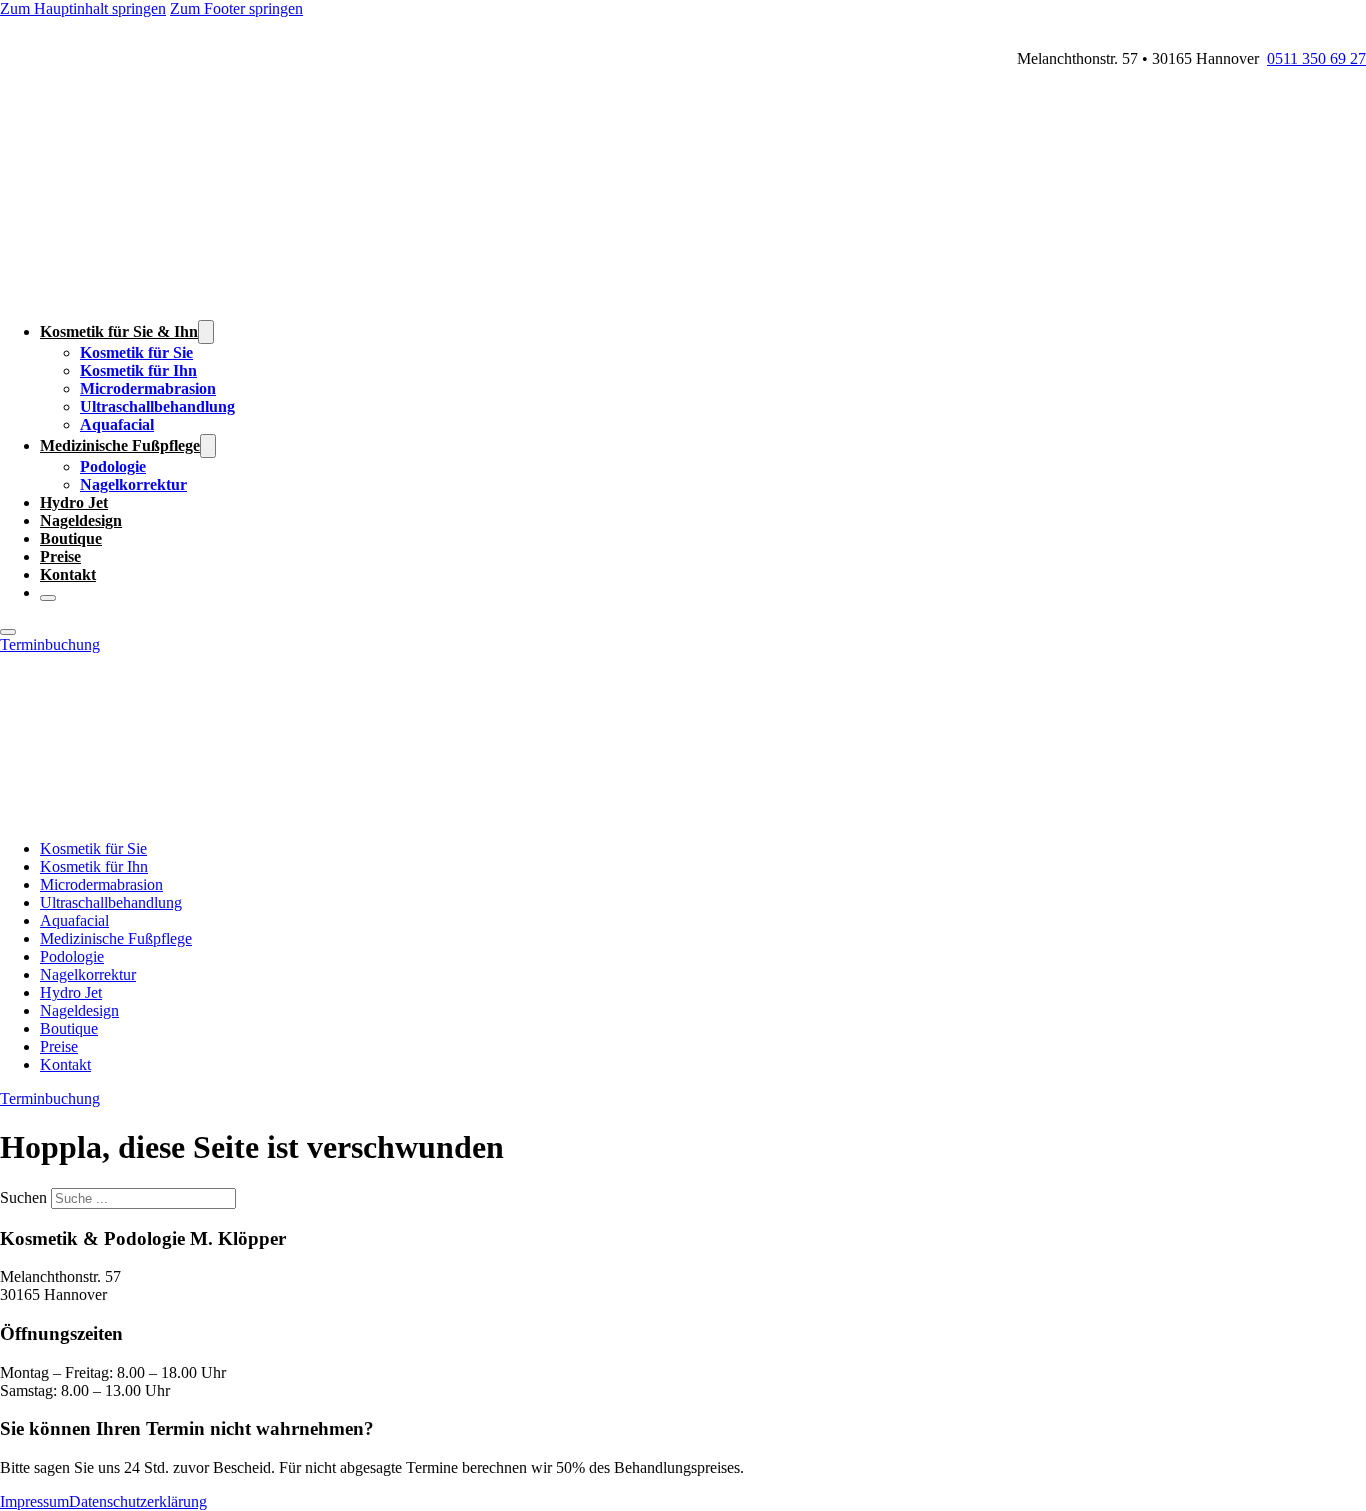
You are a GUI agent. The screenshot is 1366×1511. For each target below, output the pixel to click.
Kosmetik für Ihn (138, 370)
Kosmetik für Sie (136, 352)
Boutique (71, 538)
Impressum (34, 1501)
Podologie (113, 466)
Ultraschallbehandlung (157, 406)
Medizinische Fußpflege (120, 445)
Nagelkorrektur (133, 484)
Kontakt (68, 574)
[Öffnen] (8, 632)
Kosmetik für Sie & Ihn (119, 331)
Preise (60, 556)
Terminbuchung (50, 644)
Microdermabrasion (148, 388)
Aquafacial (117, 424)
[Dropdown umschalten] (206, 332)
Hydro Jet (74, 502)
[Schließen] (48, 598)
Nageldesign (81, 520)
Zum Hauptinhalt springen (83, 8)
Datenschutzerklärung (138, 1501)
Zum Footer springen (236, 8)
